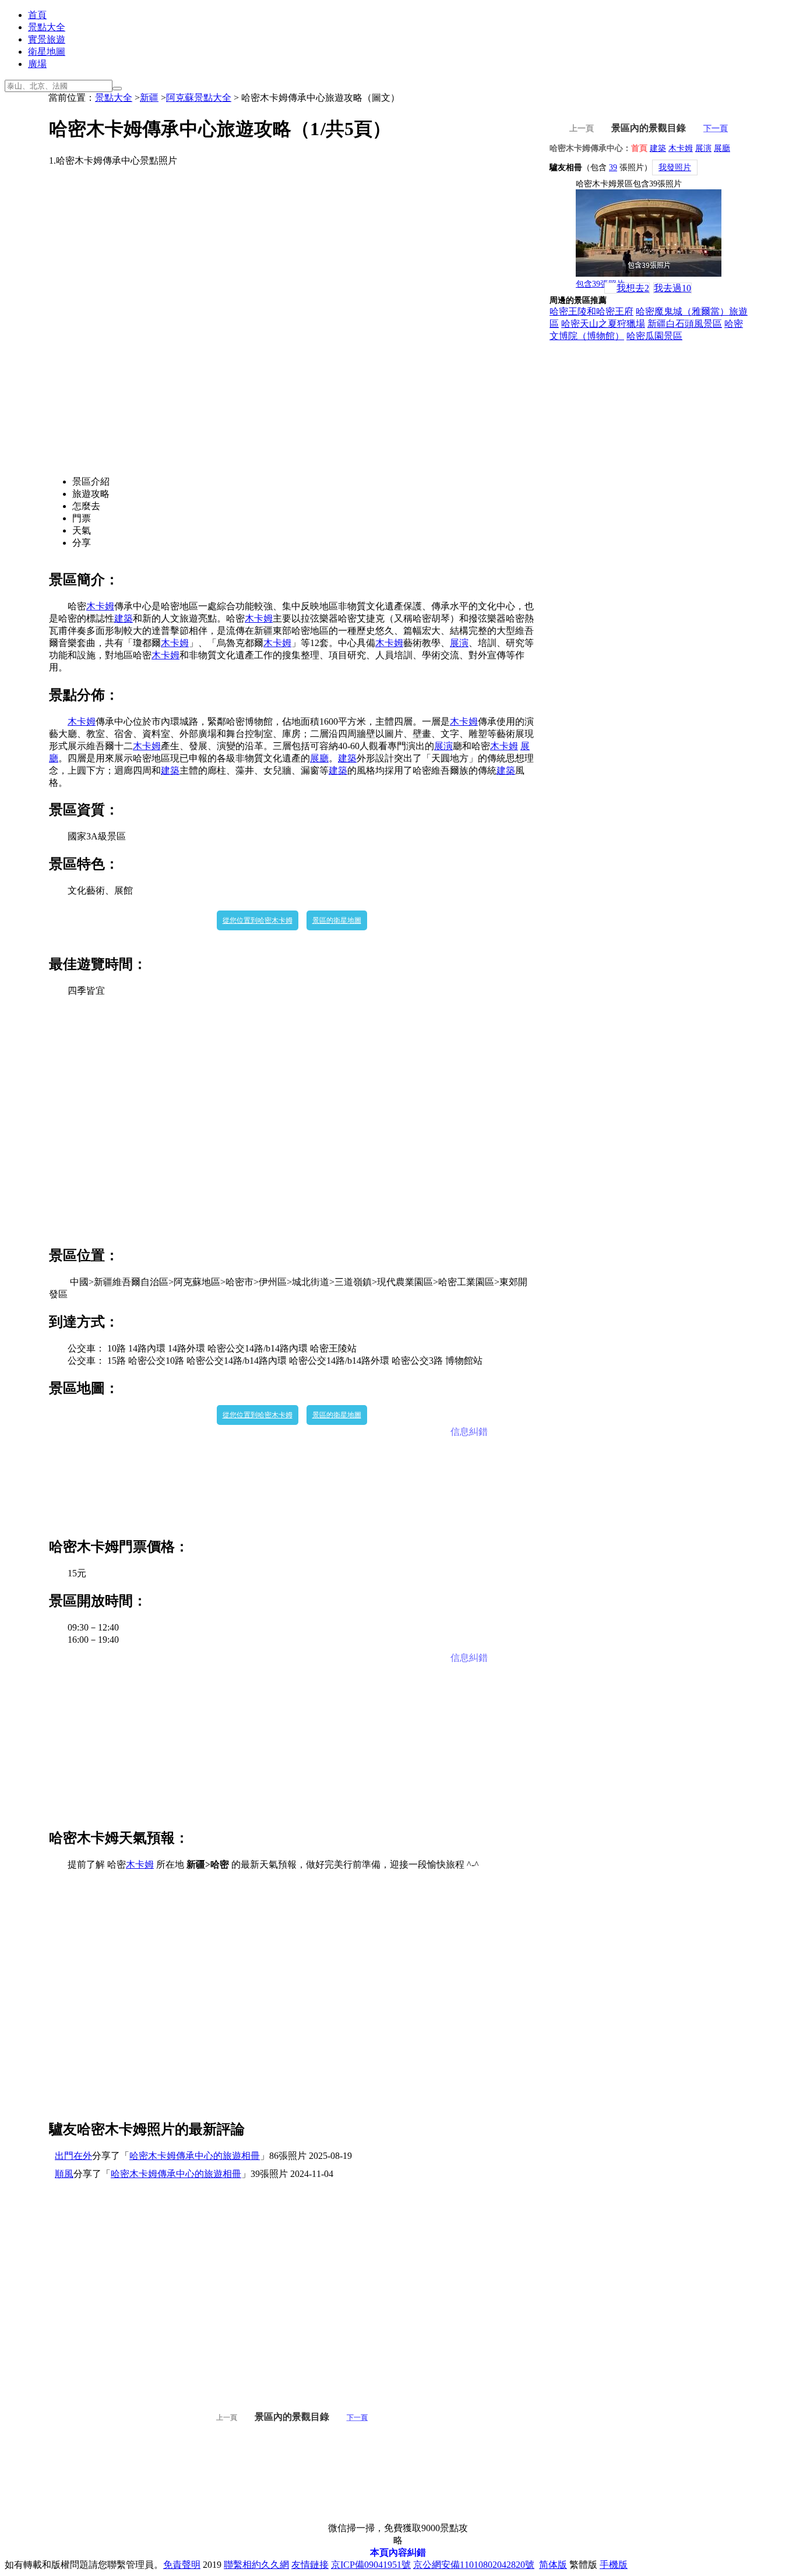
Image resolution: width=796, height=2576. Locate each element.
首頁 (37, 15)
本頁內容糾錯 (398, 2552)
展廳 (319, 758)
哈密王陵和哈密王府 (591, 311)
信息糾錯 (469, 1432)
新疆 (149, 98)
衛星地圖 (47, 52)
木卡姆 (100, 606)
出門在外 (73, 2156)
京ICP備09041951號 (371, 2565)
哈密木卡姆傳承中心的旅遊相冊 (195, 2156)
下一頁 (357, 2418)
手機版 (614, 2565)
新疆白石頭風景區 (685, 324)
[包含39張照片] (649, 233)
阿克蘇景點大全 (199, 98)
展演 (459, 643)
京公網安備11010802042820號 (474, 2565)
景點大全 (47, 27)
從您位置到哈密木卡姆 (258, 920)
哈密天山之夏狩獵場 (603, 324)
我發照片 (675, 167)
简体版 (553, 2565)
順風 (64, 2174)
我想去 (633, 288)
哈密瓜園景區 (654, 336)
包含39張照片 (600, 284)
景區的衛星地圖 (337, 920)
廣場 (37, 64)
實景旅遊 (47, 39)
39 (613, 167)
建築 (124, 618)
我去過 (672, 288)
